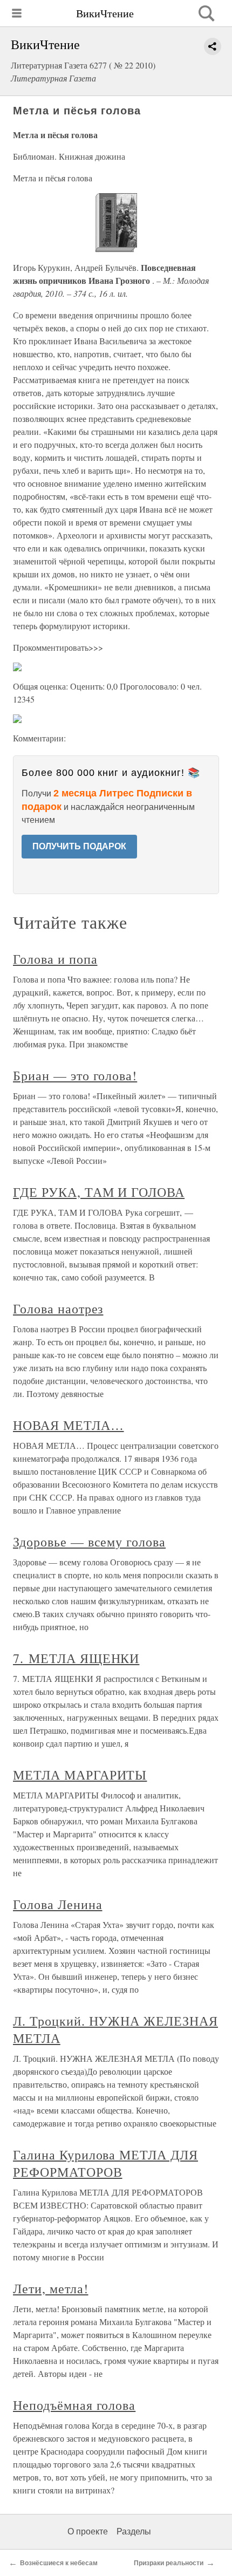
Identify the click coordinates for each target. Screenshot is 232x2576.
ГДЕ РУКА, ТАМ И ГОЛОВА (99, 1192)
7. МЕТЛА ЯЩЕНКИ (76, 1658)
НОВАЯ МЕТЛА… (69, 1425)
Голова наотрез (58, 1309)
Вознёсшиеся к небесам (59, 2563)
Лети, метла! (51, 2288)
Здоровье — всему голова (89, 1542)
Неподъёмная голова (74, 2405)
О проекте (88, 2531)
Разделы (134, 2531)
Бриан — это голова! (75, 1075)
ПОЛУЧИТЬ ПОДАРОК (79, 846)
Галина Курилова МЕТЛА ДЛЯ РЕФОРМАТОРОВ (105, 2163)
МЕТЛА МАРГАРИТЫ (80, 1775)
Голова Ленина (57, 1904)
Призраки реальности (169, 2563)
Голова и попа (55, 959)
